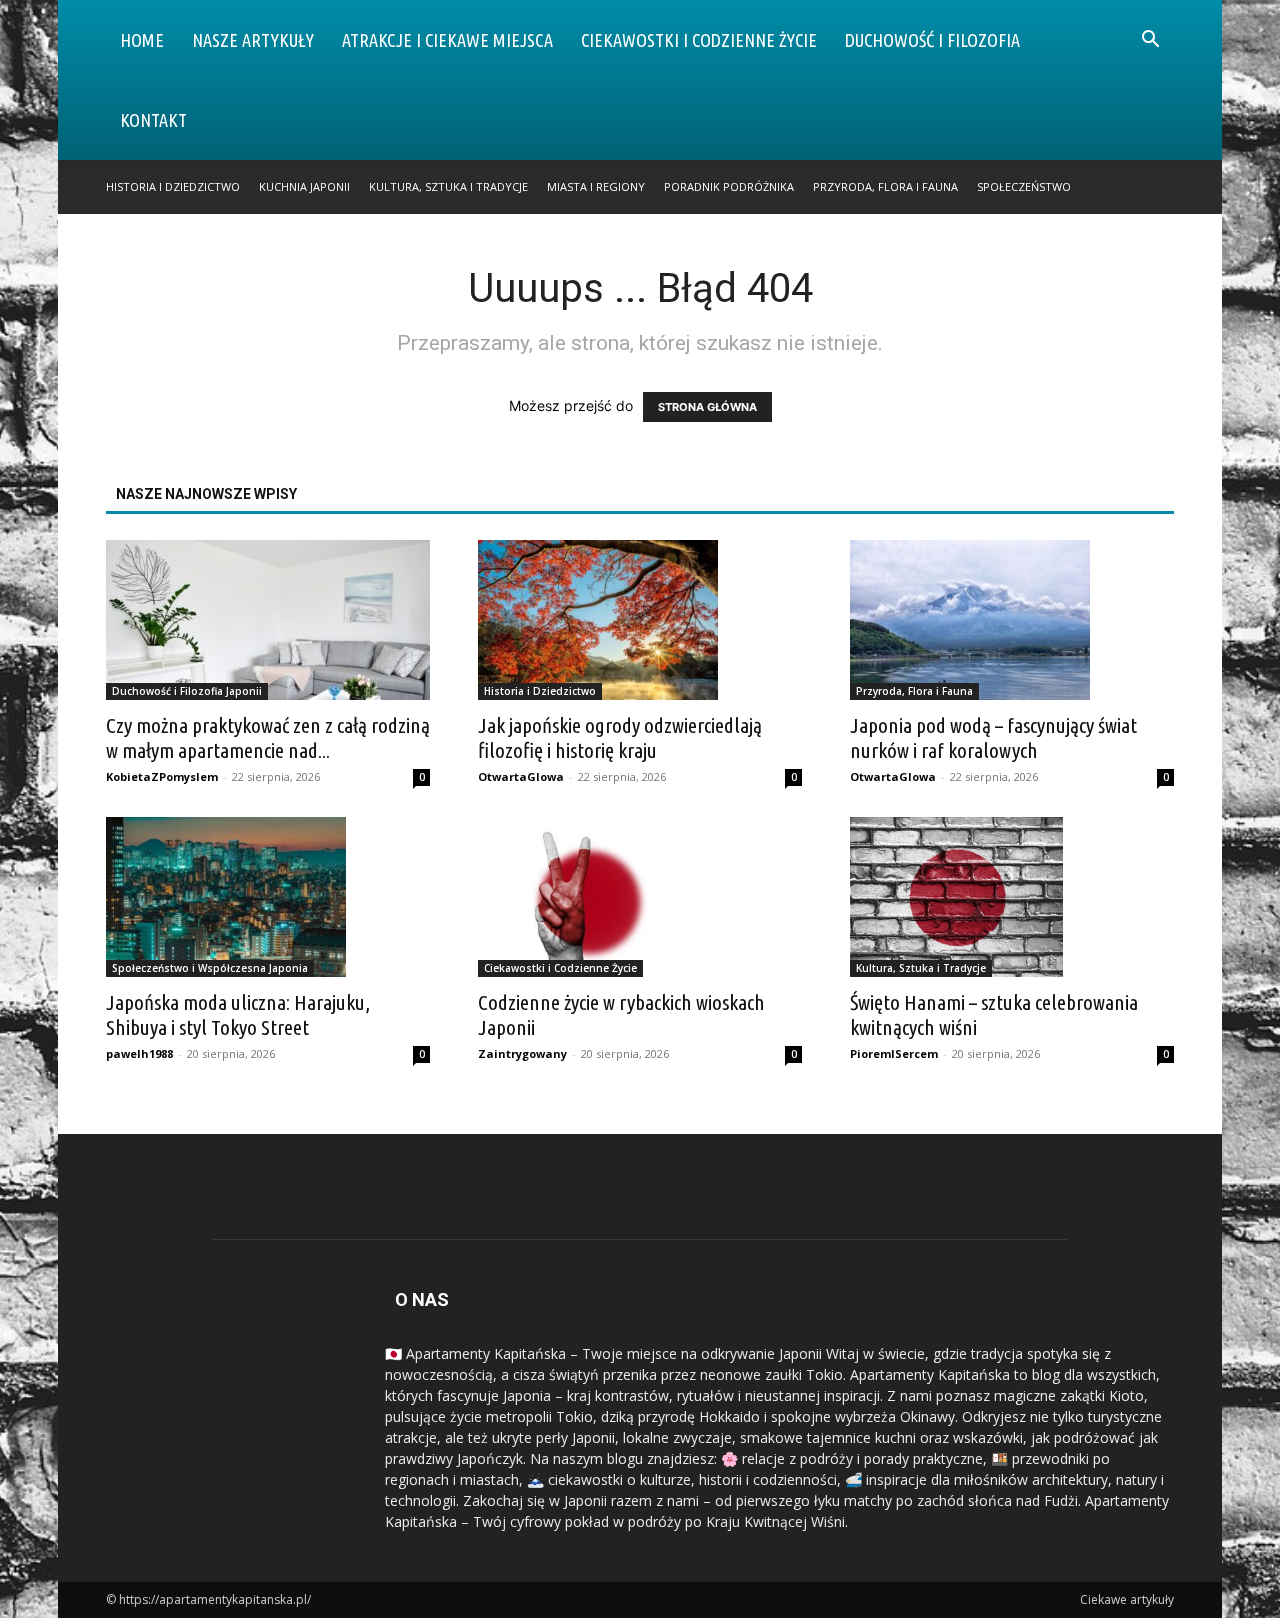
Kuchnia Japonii (304, 186)
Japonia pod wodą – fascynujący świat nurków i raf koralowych (993, 737)
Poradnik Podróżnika (729, 186)
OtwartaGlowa (521, 776)
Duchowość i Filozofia (932, 40)
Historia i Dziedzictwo (173, 186)
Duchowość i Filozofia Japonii (187, 691)
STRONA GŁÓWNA (707, 407)
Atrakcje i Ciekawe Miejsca (447, 40)
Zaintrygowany (522, 1053)
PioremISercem (894, 1053)
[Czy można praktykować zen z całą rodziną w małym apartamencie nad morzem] (268, 620)
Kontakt (153, 120)
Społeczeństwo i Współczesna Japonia (210, 968)
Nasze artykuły (253, 40)
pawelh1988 (139, 1053)
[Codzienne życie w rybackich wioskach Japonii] (640, 897)
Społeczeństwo (1024, 186)
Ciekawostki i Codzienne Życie (699, 40)
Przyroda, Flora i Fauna (885, 186)
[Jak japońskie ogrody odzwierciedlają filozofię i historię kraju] (640, 620)
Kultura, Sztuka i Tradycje (448, 186)
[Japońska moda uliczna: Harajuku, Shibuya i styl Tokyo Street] (268, 897)
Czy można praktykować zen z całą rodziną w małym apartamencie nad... (268, 737)
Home (142, 40)
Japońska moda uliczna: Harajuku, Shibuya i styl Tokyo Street (238, 1014)
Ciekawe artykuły (1127, 1599)
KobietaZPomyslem (162, 776)
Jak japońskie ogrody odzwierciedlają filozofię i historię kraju (620, 737)
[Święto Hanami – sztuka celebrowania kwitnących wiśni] (1012, 897)
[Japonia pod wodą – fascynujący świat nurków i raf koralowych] (1012, 620)
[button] (1150, 41)
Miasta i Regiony (596, 186)
